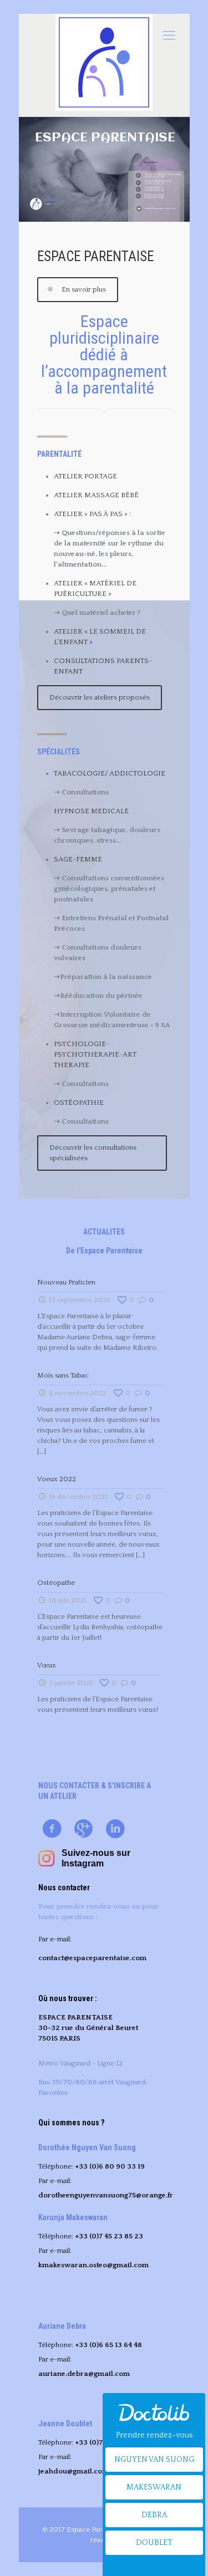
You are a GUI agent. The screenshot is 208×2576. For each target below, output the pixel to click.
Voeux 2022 (57, 1479)
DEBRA (154, 2515)
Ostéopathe (56, 1583)
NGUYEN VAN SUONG (154, 2460)
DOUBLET (154, 2543)
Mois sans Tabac (63, 1375)
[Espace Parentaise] (104, 62)
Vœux (47, 1665)
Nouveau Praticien (66, 1282)
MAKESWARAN (154, 2487)
